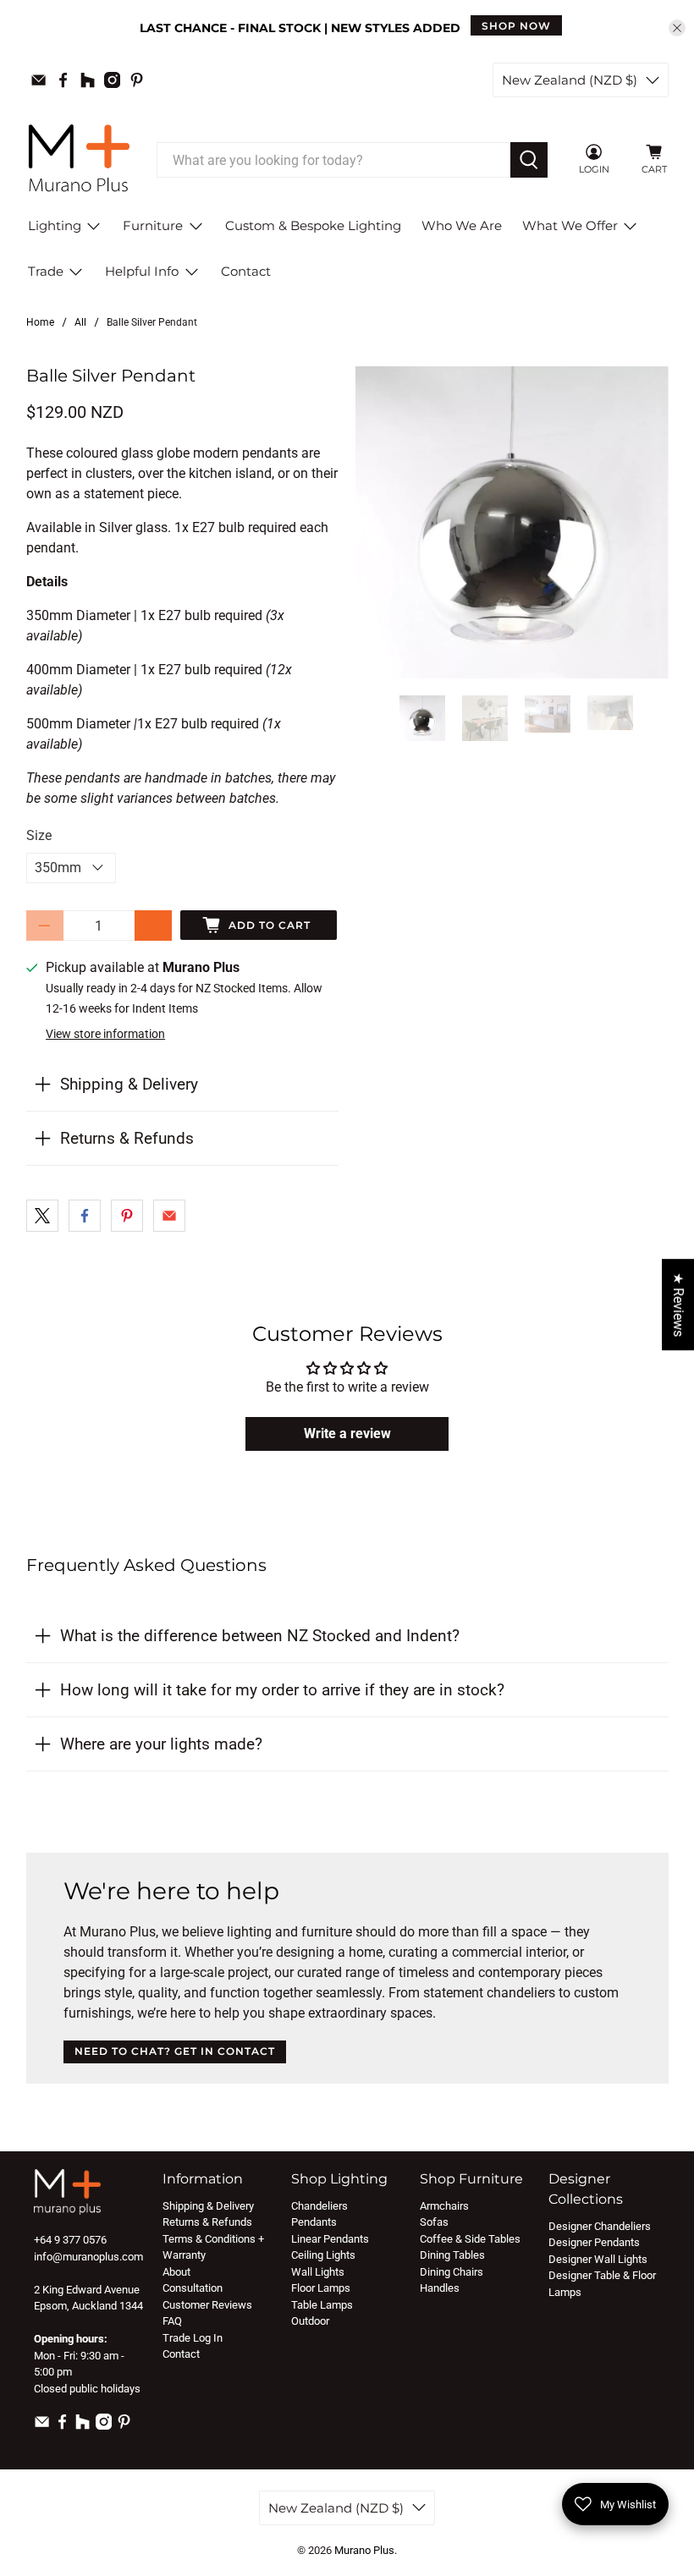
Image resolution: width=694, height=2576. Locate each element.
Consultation (193, 2288)
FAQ (172, 2321)
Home (40, 322)
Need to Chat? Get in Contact (175, 2051)
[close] (677, 28)
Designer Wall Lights (598, 2259)
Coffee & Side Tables (470, 2239)
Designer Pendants (594, 2242)
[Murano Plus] (79, 160)
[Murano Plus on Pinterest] (137, 80)
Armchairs (444, 2206)
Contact (246, 271)
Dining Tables (452, 2255)
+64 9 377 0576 (70, 2240)
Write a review (347, 1434)
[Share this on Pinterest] (127, 1216)
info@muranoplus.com (88, 2257)
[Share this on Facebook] (85, 1216)
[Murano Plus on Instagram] (112, 80)
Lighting (55, 225)
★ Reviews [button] (678, 1304)
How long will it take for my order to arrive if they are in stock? (282, 1690)
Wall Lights (318, 2272)
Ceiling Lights (323, 2255)
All (80, 322)
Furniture (153, 225)
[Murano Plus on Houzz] (88, 80)
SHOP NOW (516, 26)
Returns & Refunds (127, 1138)
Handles (440, 2288)
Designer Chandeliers (600, 2226)
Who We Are (462, 225)
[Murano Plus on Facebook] (63, 80)
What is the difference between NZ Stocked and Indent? (260, 1636)
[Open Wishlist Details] (625, 160)
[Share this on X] (42, 1216)
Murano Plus (364, 2550)
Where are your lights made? (161, 1744)
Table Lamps (322, 2305)
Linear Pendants (330, 2239)
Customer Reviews (207, 2305)
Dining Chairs (452, 2272)
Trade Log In (193, 2338)
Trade (46, 271)
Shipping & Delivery (129, 1084)
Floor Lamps (321, 2288)
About (176, 2272)
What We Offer (570, 225)
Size (39, 835)
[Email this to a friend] (169, 1216)
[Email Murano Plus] (39, 80)
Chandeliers (319, 2206)
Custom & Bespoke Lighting (313, 225)
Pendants (314, 2222)
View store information (105, 1034)
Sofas (434, 2222)
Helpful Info (142, 271)
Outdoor (310, 2321)
